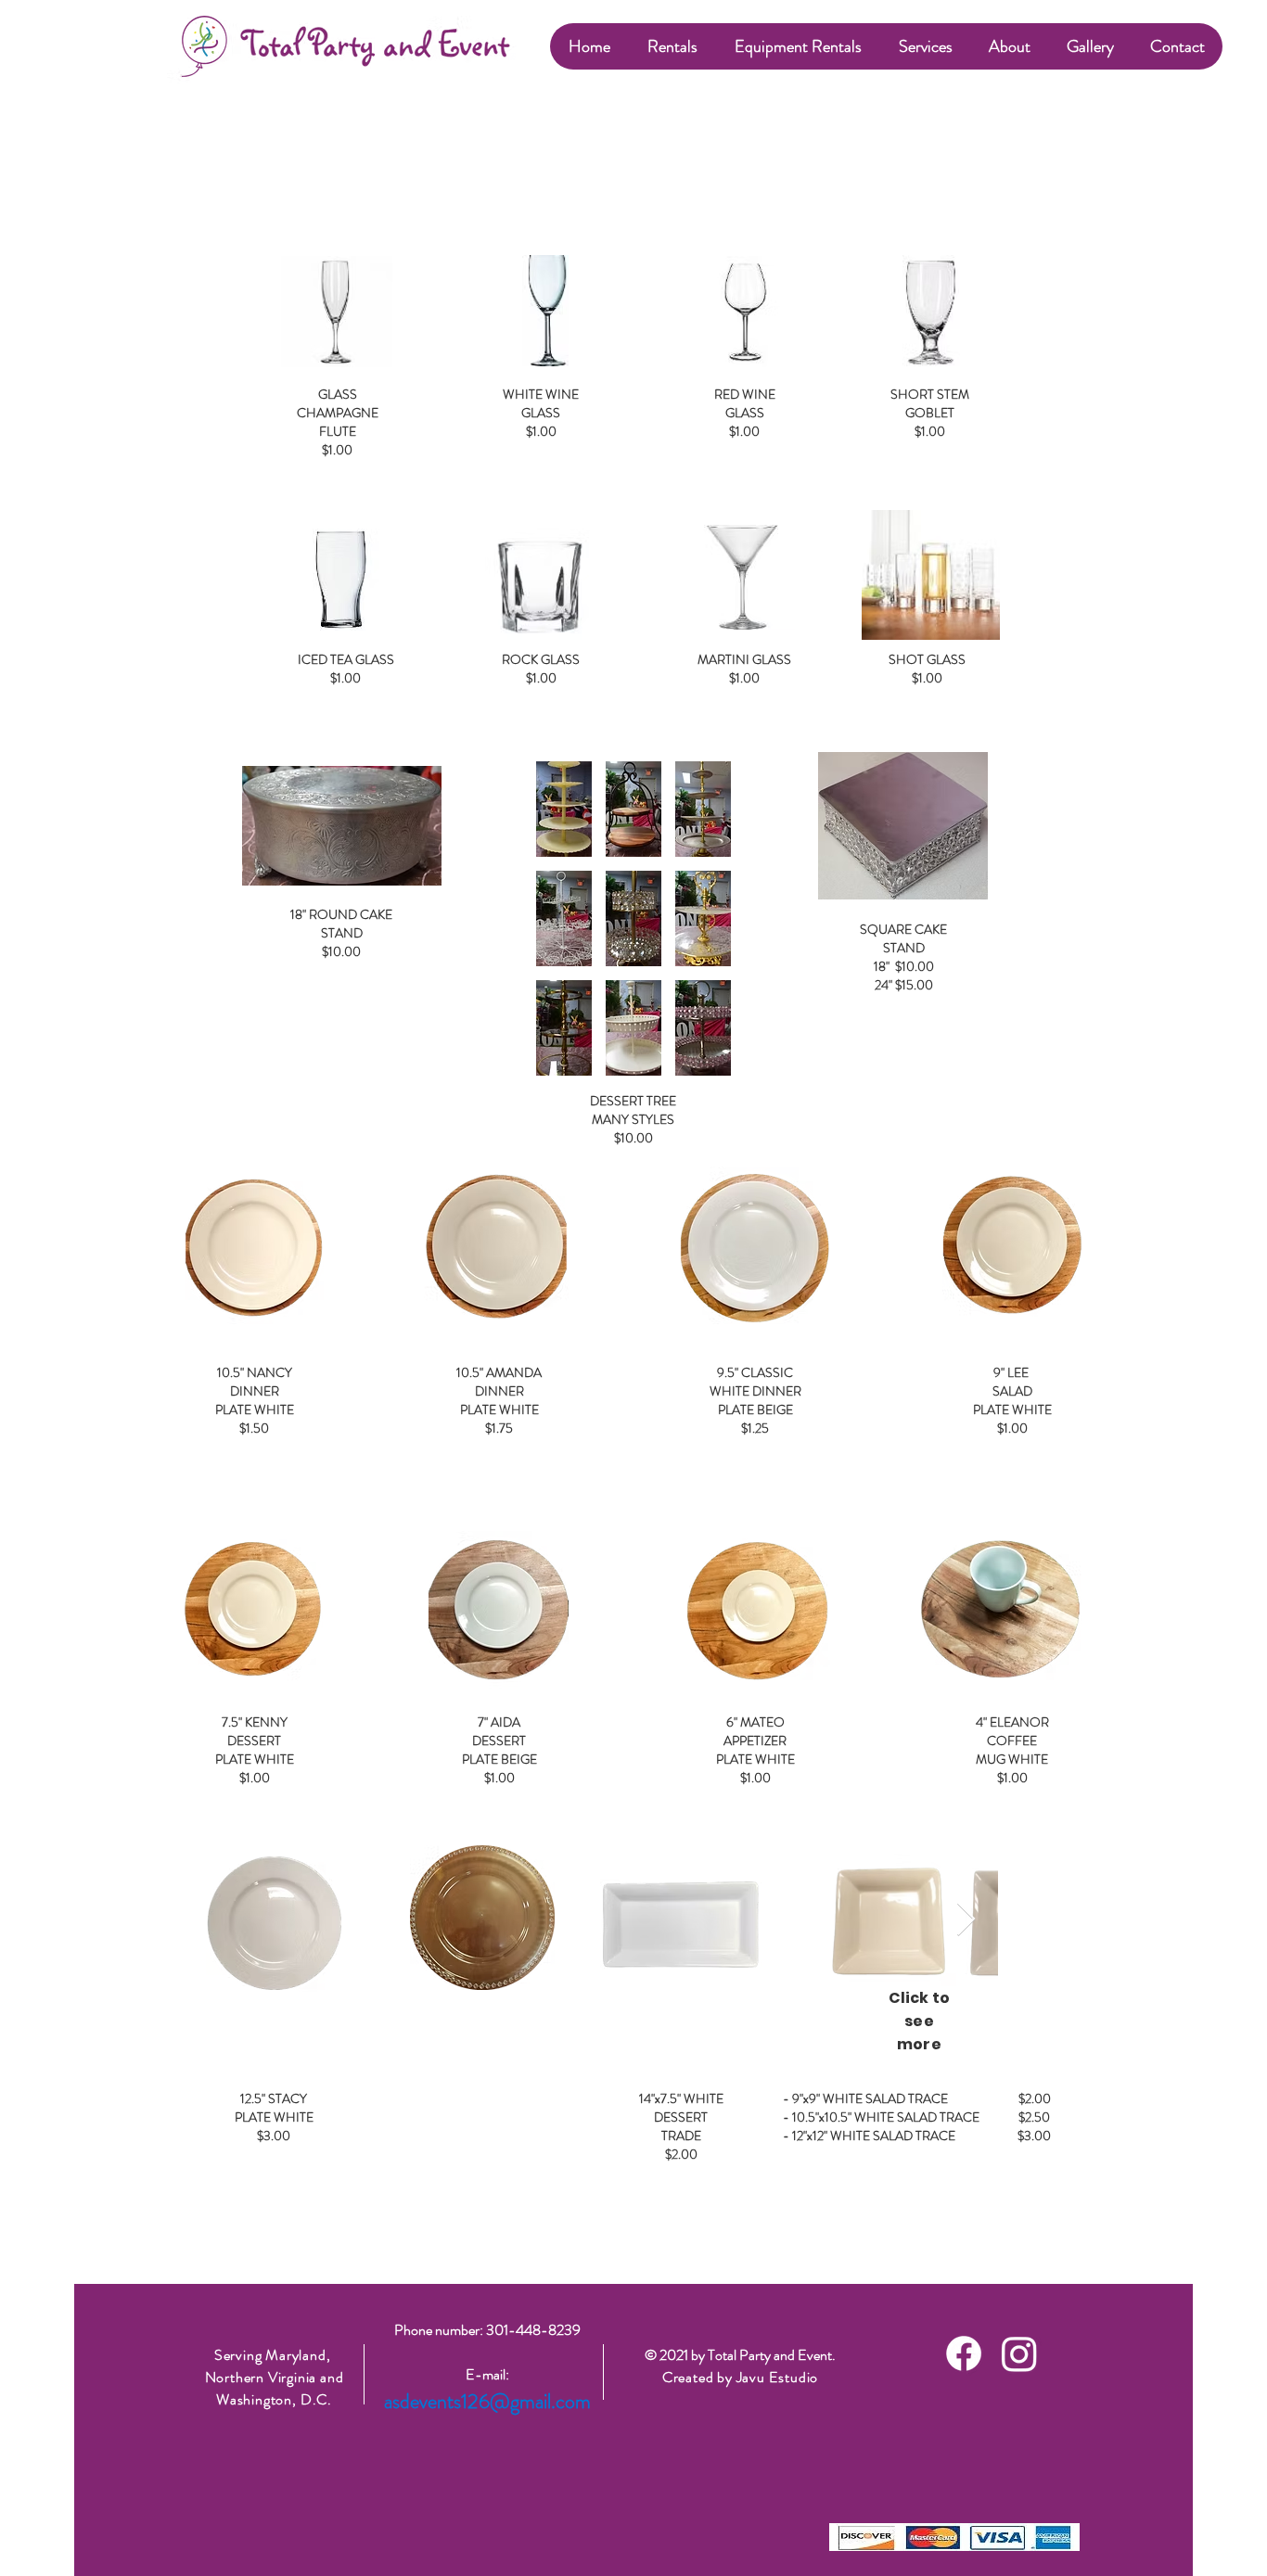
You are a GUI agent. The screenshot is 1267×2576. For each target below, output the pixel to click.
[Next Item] (966, 1920)
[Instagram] (1019, 2353)
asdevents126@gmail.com (487, 2401)
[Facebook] (964, 2353)
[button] (672, 46)
